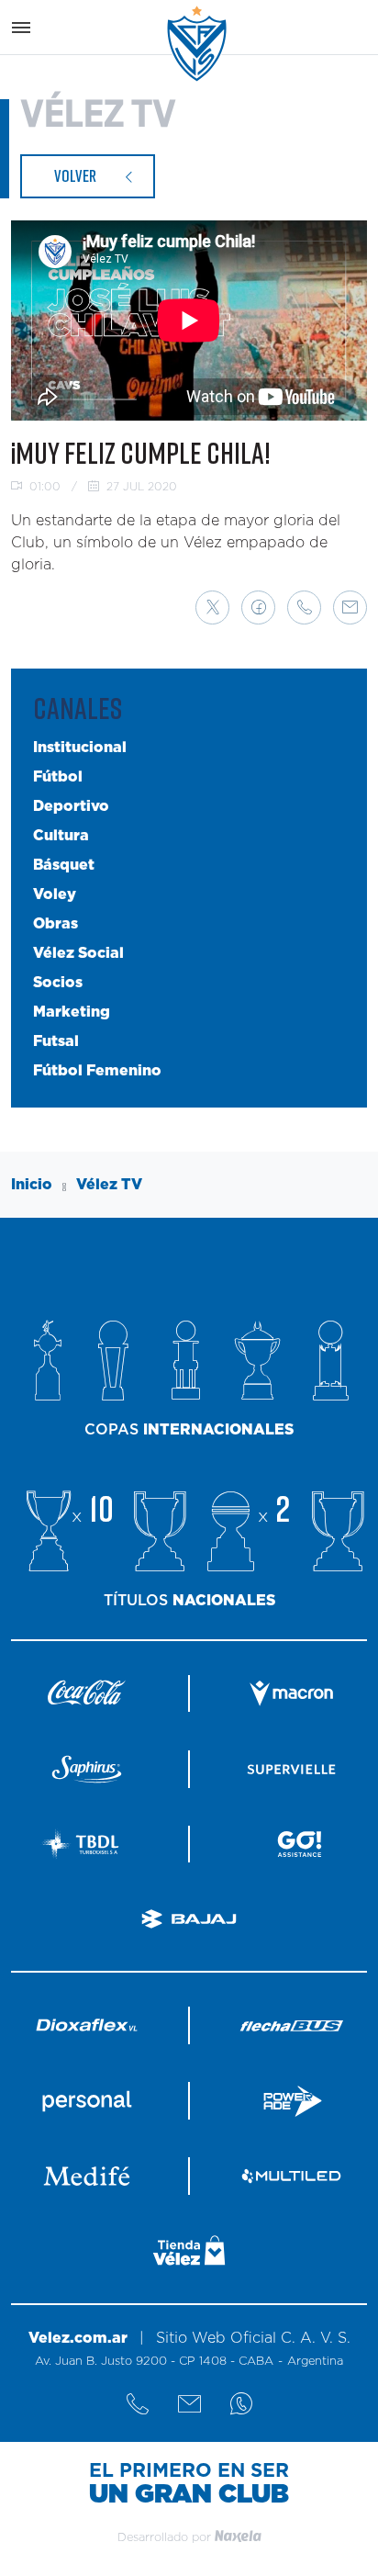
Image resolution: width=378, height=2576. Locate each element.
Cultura (61, 836)
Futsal (56, 1041)
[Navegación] (21, 28)
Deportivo (71, 806)
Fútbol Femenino (97, 1071)
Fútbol (58, 777)
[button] (212, 607)
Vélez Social (78, 953)
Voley (55, 894)
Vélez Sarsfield (198, 44)
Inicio (32, 1185)
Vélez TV (109, 1185)
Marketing (72, 1012)
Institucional (80, 748)
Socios (58, 983)
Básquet (64, 865)
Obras (56, 924)
